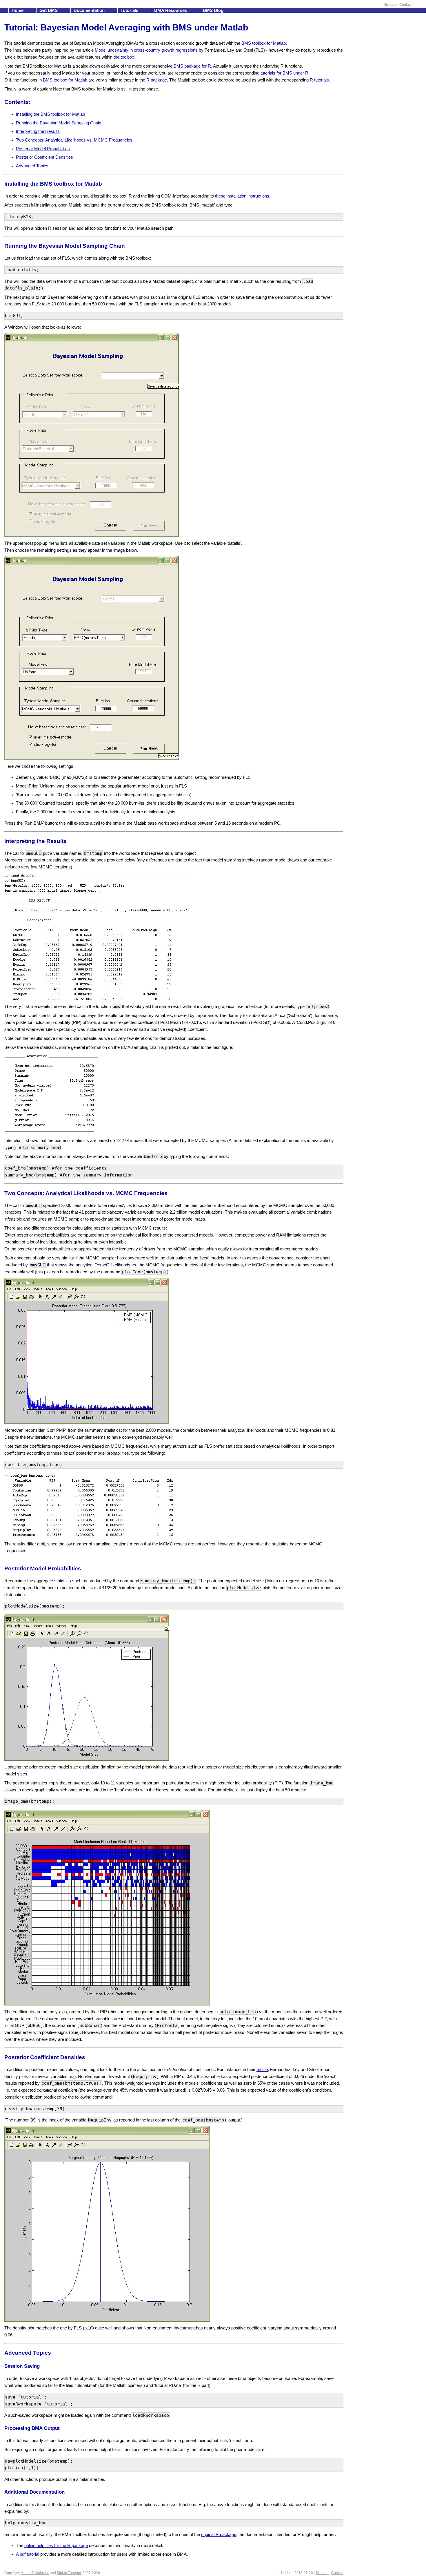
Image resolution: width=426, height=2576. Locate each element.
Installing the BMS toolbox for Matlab (50, 114)
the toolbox (124, 57)
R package (157, 80)
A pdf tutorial (28, 2554)
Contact (405, 5)
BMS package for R (192, 66)
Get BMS (49, 10)
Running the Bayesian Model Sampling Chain (59, 123)
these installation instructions (242, 196)
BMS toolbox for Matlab (264, 43)
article (262, 2070)
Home (18, 10)
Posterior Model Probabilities (43, 149)
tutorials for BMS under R (284, 73)
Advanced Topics (32, 166)
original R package (219, 2535)
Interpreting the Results (38, 131)
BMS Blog (213, 10)
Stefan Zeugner (69, 2573)
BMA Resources (171, 10)
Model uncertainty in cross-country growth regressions (146, 50)
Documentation (90, 10)
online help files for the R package (56, 2546)
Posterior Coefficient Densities (44, 157)
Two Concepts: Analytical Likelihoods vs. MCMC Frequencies (74, 140)
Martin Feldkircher (35, 2573)
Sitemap (390, 5)
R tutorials (319, 80)
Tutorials (130, 10)
